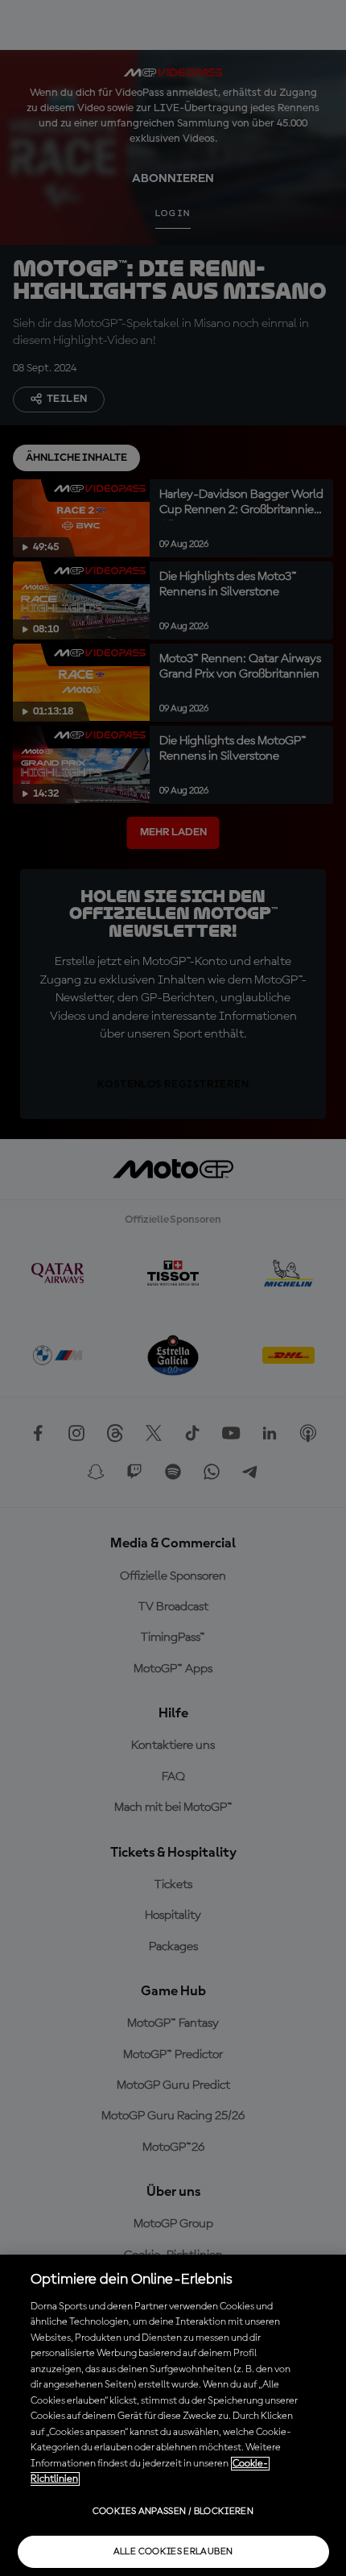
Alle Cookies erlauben (173, 2552)
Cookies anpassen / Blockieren (173, 2512)
